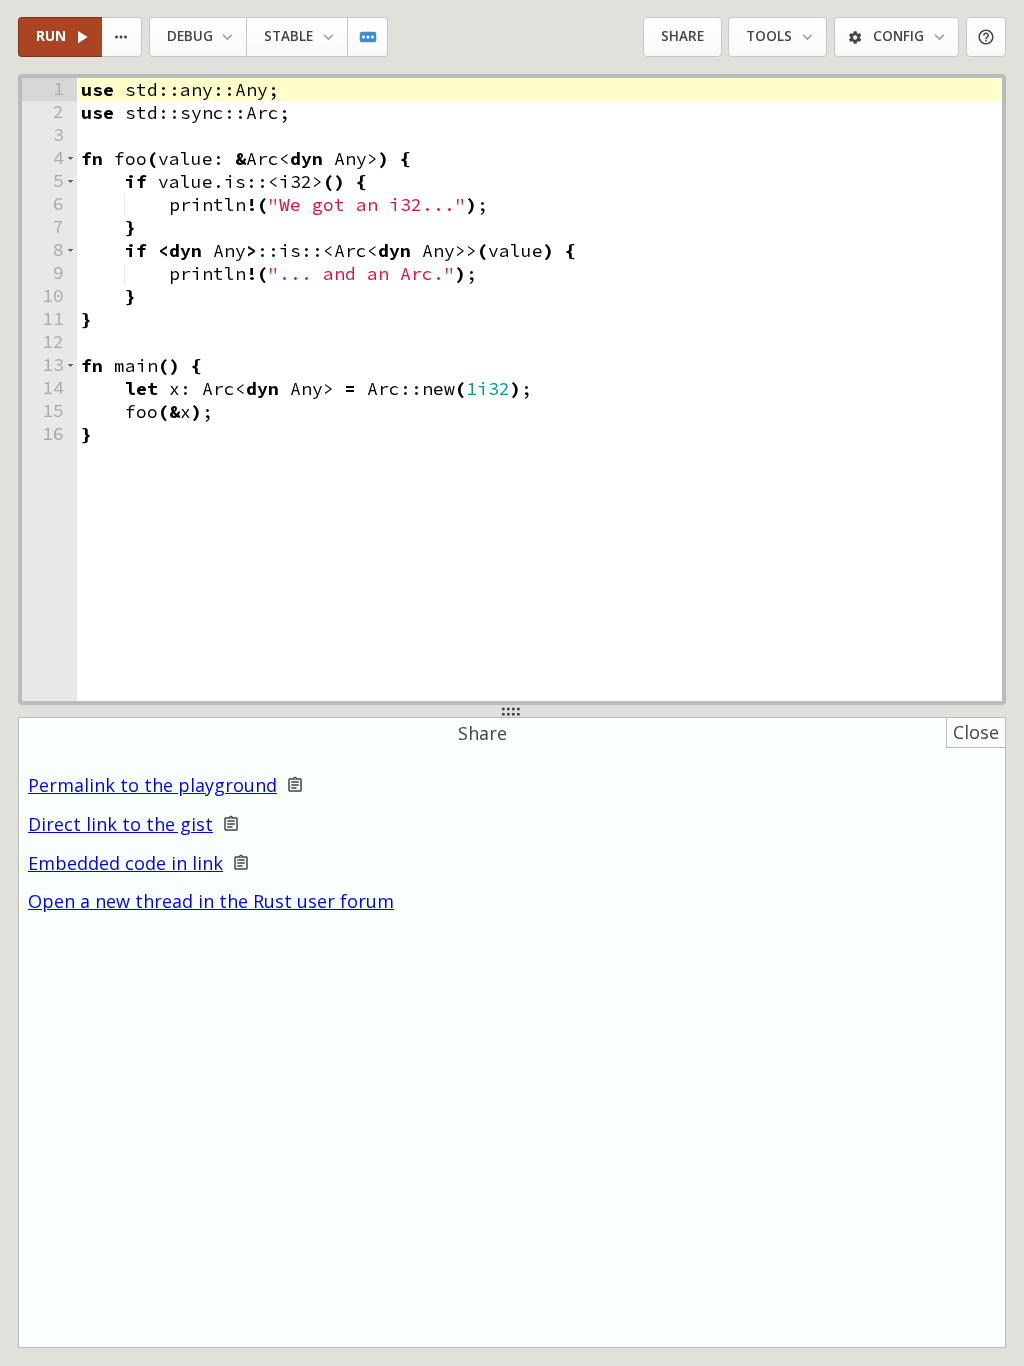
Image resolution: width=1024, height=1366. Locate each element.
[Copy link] (295, 785)
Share (682, 36)
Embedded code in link (125, 863)
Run (51, 36)
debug (190, 36)
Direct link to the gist (120, 824)
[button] (70, 158)
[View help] (986, 37)
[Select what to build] (122, 37)
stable (288, 36)
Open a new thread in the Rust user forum (211, 901)
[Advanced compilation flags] (368, 37)
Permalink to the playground (152, 785)
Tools (769, 36)
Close (976, 732)
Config (898, 36)
